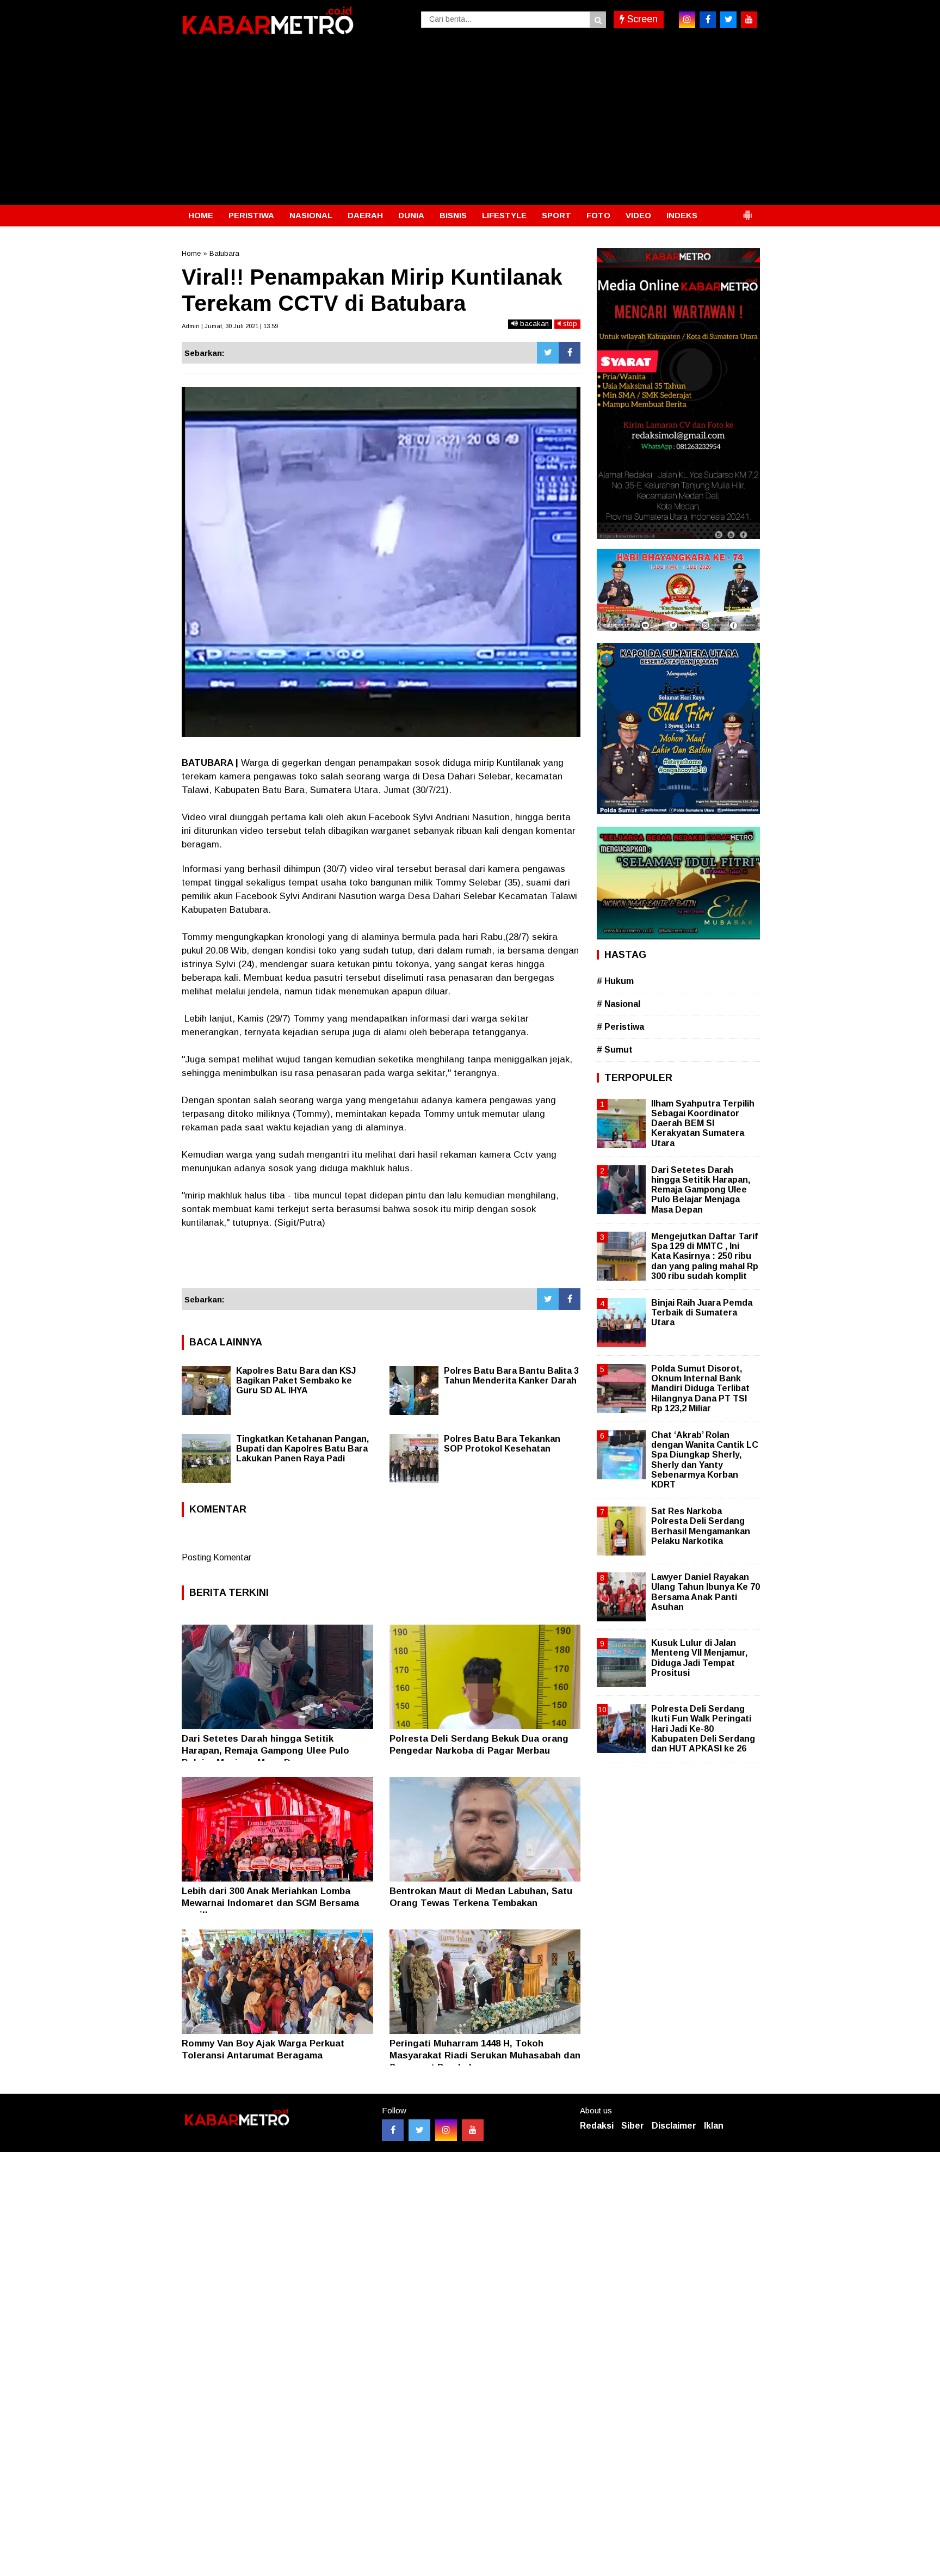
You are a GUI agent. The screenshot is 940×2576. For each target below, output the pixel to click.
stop (569, 324)
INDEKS (682, 215)
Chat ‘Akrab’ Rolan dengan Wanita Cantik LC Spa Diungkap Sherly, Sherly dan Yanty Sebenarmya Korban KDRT (705, 1460)
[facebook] (708, 20)
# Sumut (615, 1050)
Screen (641, 19)
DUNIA (411, 215)
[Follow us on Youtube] (473, 2130)
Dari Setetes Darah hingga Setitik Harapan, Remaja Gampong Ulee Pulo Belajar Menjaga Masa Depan (265, 1751)
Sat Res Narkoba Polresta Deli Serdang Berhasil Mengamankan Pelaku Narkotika (701, 1526)
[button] (747, 211)
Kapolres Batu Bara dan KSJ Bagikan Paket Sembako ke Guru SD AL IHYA (296, 1381)
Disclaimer (674, 2126)
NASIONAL (311, 215)
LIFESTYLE (504, 215)
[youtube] (749, 20)
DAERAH (365, 215)
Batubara (224, 253)
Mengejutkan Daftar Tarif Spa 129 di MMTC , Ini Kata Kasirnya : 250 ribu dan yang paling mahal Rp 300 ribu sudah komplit (705, 1256)
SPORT (556, 215)
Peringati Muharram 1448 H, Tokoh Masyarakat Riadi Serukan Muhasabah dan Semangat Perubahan (485, 2055)
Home (191, 253)
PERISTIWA (251, 215)
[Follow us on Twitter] (419, 2130)
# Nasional (619, 1004)
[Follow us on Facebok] (393, 2130)
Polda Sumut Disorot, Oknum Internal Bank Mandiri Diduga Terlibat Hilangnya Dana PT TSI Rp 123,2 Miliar (700, 1388)
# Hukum (615, 981)
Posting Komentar (217, 1557)
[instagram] (687, 20)
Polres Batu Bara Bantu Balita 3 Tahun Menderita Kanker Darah (511, 1376)
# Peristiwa (620, 1027)
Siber (633, 2126)
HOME (201, 215)
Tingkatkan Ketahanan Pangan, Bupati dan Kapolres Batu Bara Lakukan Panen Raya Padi (302, 1449)
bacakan (533, 324)
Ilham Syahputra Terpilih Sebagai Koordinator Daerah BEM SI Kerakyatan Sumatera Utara (703, 1123)
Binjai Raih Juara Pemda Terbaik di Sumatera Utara (702, 1312)
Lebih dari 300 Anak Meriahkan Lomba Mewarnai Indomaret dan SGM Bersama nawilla (270, 1903)
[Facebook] (570, 353)
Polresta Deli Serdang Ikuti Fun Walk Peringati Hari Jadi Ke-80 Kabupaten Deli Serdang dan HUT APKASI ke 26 (703, 1729)
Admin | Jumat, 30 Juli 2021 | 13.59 (230, 326)
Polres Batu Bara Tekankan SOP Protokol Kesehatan (502, 1444)
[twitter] (728, 20)
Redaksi (597, 2126)
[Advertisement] (470, 124)
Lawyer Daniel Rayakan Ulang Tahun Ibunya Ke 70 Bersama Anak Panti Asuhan (706, 1592)
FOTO (598, 215)
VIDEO (638, 215)
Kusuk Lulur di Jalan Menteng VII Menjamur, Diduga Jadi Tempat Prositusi (699, 1658)
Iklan (714, 2126)
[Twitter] (548, 353)
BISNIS (453, 215)
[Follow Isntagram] (446, 2130)
